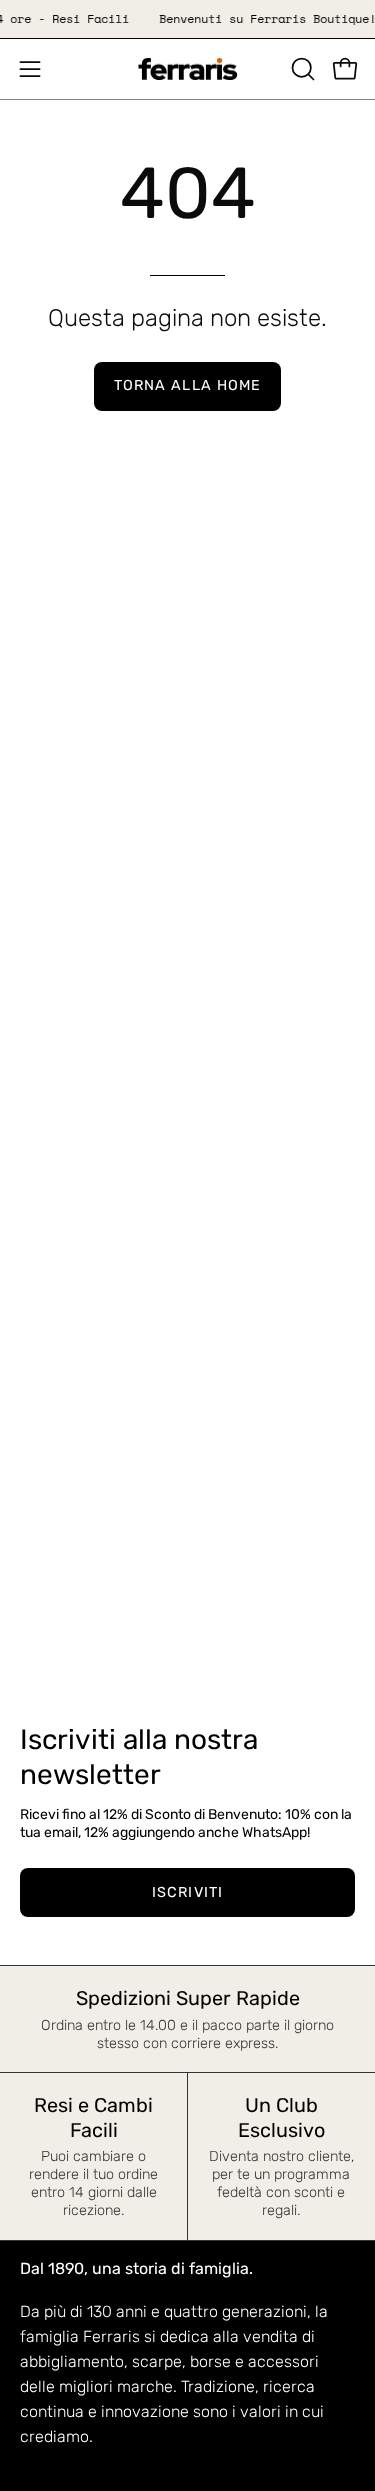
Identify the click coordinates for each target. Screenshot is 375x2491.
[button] (301, 69)
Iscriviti (187, 1892)
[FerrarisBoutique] (188, 69)
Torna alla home (187, 385)
